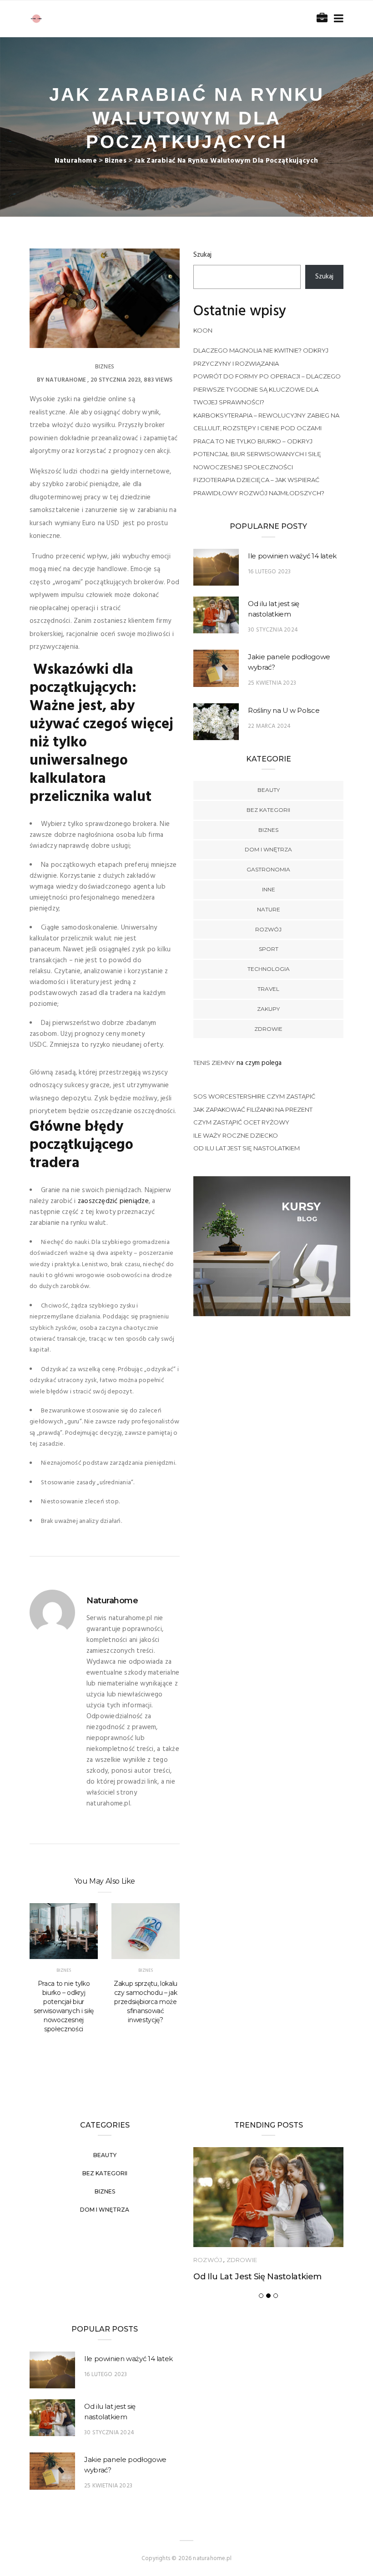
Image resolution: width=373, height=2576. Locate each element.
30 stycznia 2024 (273, 630)
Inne (269, 889)
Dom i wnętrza (268, 849)
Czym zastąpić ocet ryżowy (241, 1122)
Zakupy (268, 1009)
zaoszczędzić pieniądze (113, 1201)
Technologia (269, 969)
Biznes (105, 367)
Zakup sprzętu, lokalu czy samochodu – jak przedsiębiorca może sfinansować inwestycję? (146, 2002)
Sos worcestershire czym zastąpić (254, 1096)
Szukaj (202, 255)
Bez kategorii (268, 810)
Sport (269, 949)
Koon (203, 330)
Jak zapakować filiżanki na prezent (253, 1109)
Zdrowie (268, 1029)
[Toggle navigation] (337, 19)
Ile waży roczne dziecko (236, 1135)
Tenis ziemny (214, 1063)
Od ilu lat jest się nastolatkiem (247, 1148)
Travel (268, 989)
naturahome (66, 380)
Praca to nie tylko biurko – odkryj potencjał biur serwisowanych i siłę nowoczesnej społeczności (64, 2006)
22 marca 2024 (269, 726)
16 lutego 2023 (270, 572)
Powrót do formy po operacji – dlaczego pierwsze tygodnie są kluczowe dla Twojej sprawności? (267, 389)
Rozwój (268, 929)
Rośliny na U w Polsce (284, 710)
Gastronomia (268, 869)
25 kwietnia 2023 (272, 683)
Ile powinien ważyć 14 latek (292, 556)
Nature (269, 909)
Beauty (269, 790)
